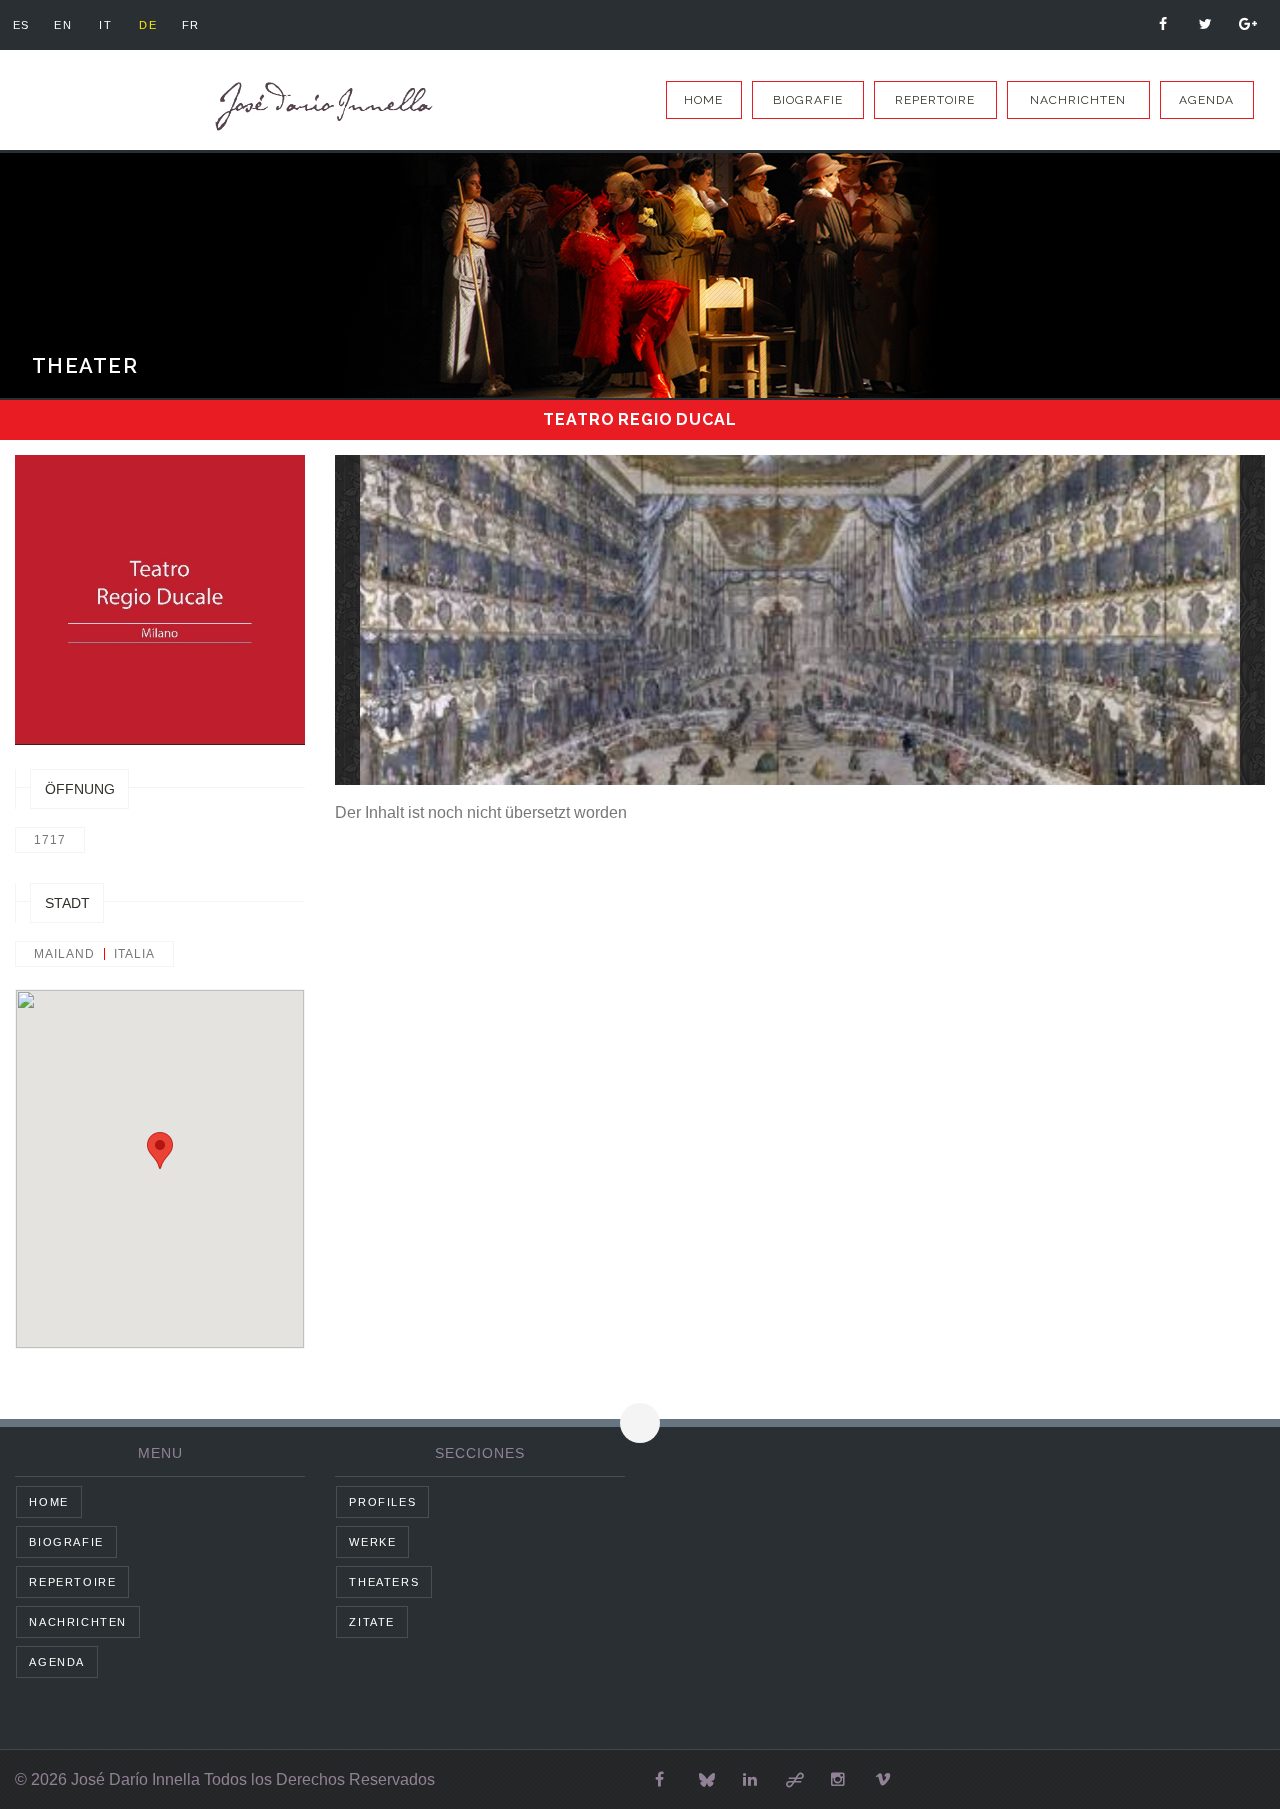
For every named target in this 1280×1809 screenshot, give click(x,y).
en (63, 25)
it (105, 25)
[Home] (320, 106)
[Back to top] (640, 1423)
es (21, 25)
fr (191, 25)
